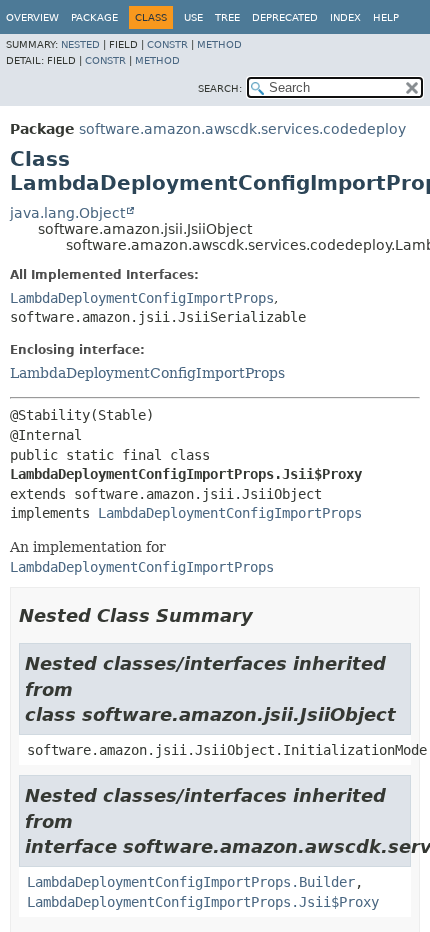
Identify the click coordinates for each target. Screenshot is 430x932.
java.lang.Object (67, 213)
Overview (32, 17)
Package (94, 17)
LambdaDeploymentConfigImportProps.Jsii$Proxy (203, 902)
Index (345, 17)
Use (193, 17)
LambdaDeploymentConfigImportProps (142, 298)
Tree (227, 17)
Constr (167, 44)
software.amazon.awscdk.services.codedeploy (242, 129)
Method (219, 44)
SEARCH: (220, 88)
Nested (80, 44)
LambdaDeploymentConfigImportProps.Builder (191, 882)
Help (386, 17)
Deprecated (285, 17)
